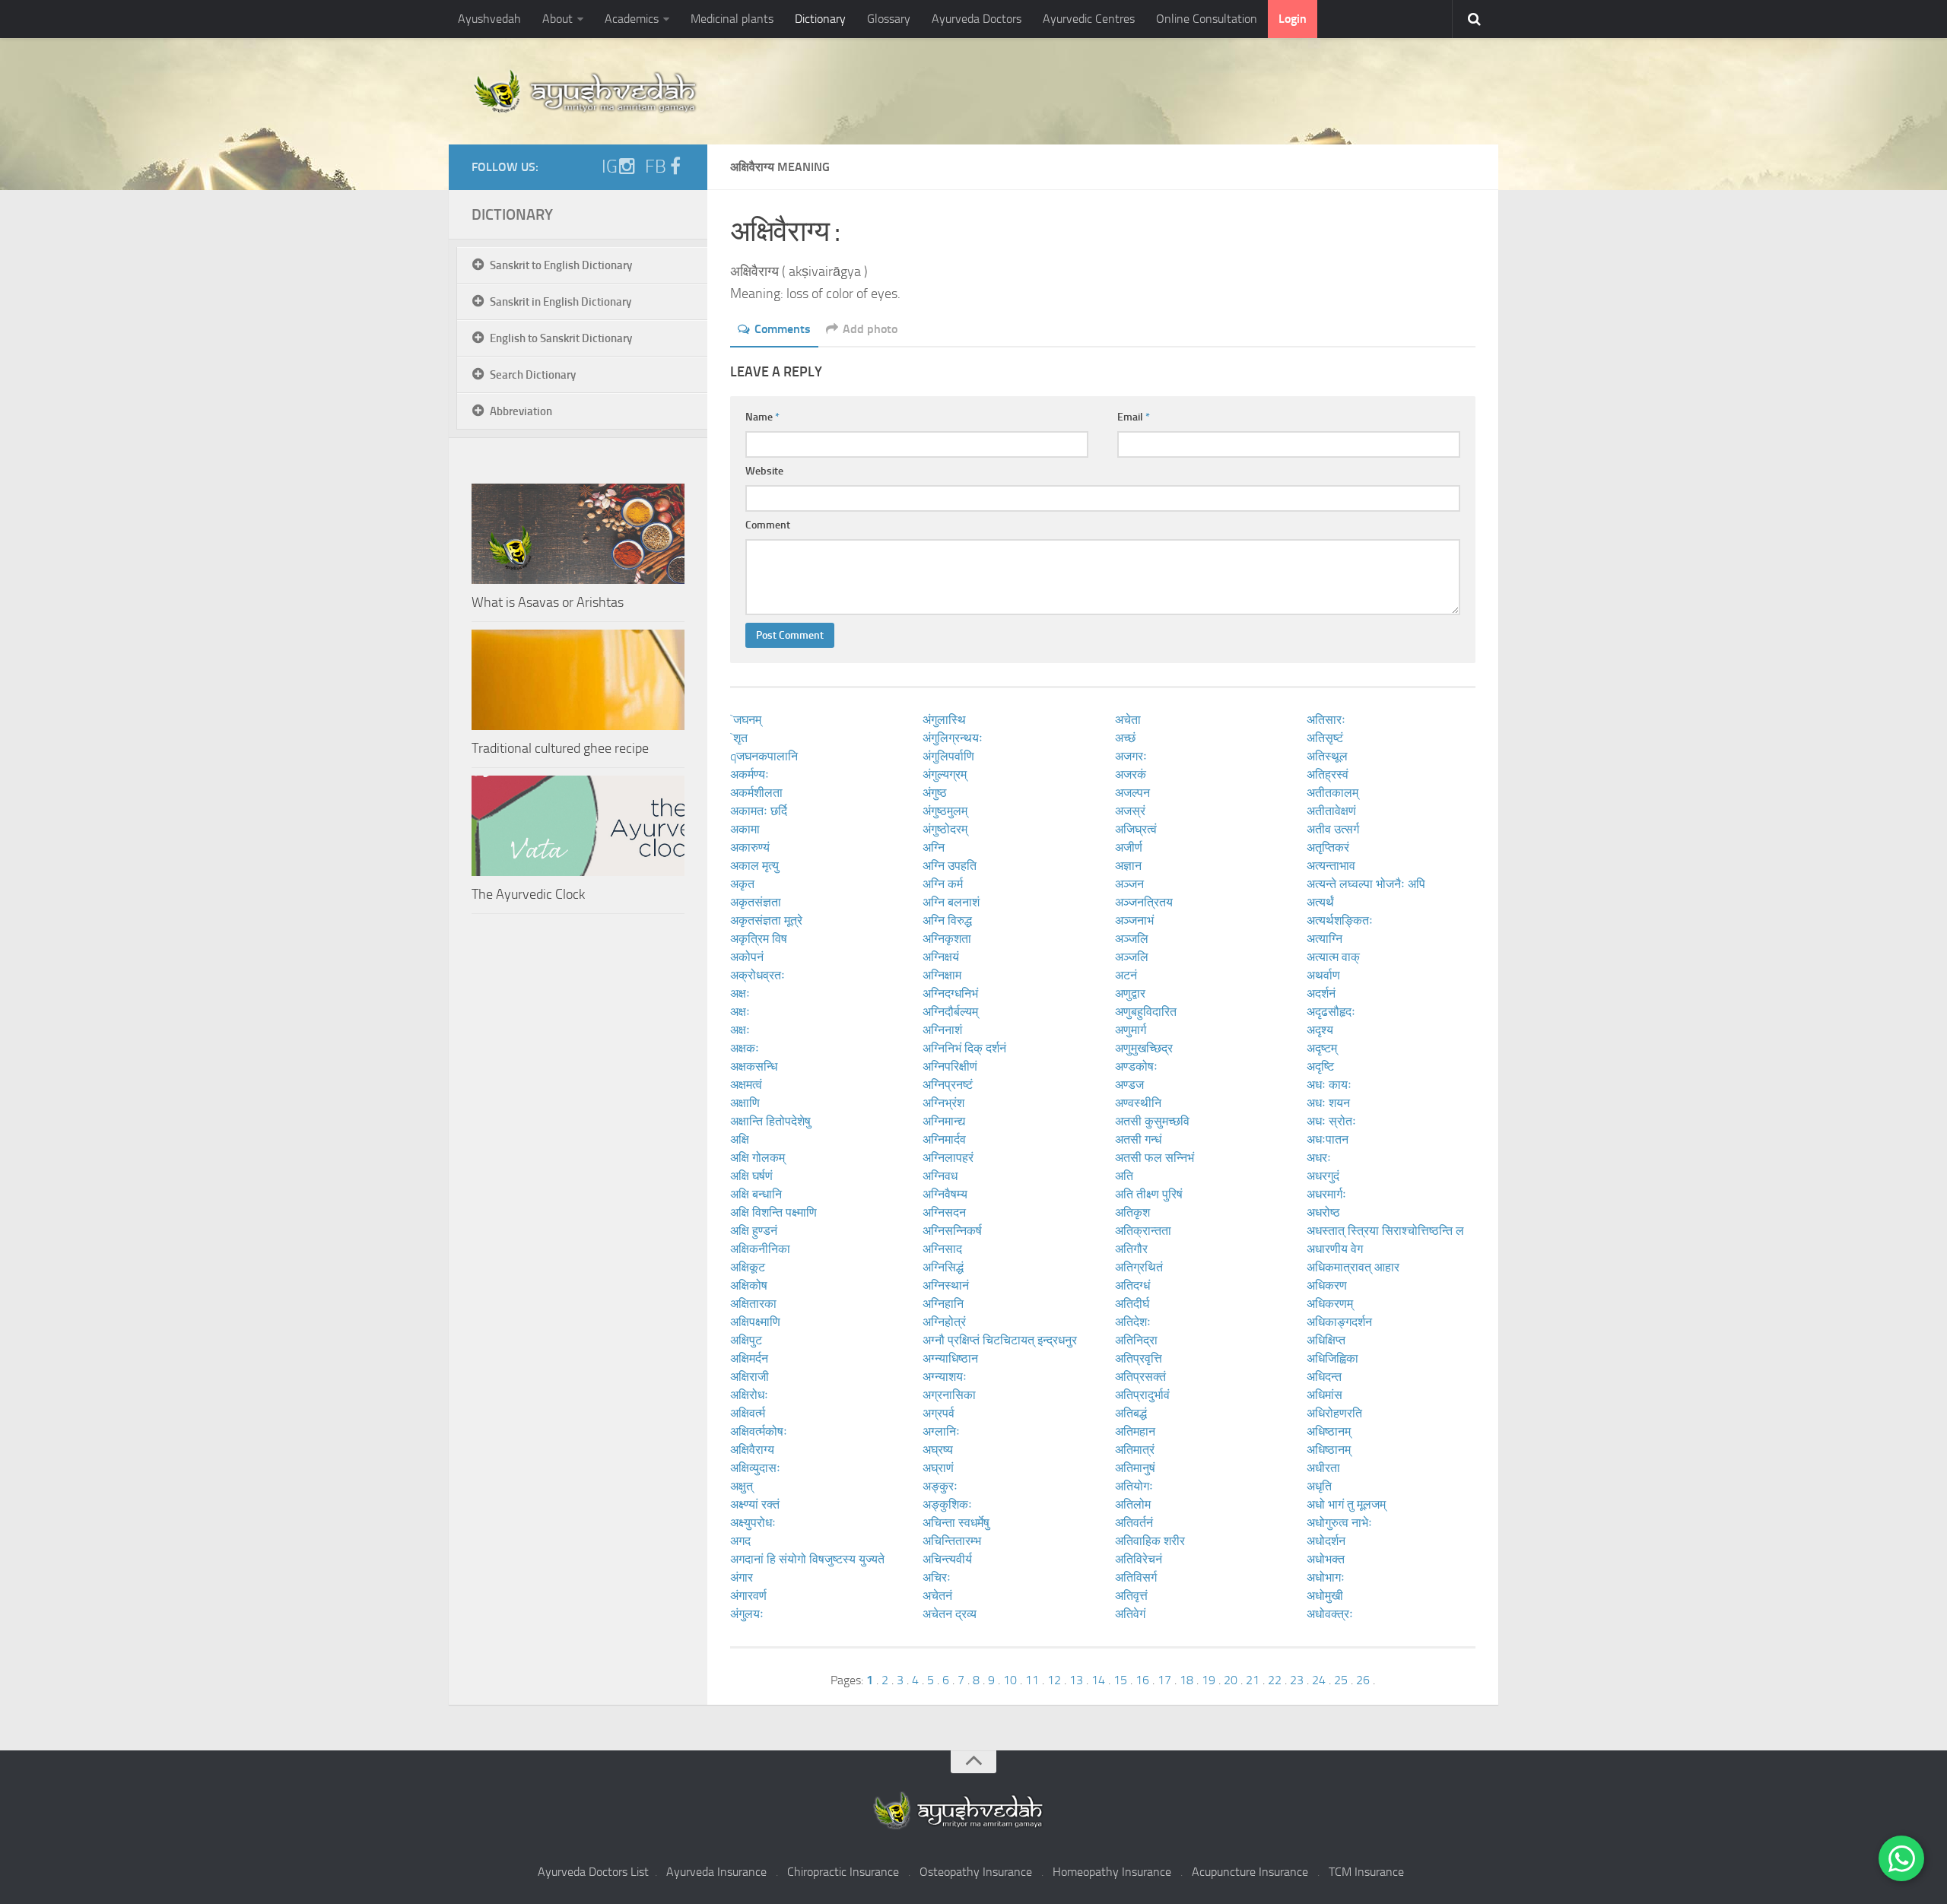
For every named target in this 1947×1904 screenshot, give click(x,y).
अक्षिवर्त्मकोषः (759, 1431)
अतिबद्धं (1131, 1413)
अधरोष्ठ (1323, 1212)
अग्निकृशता (947, 939)
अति (1124, 1176)
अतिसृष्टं (1325, 738)
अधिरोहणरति (1334, 1413)
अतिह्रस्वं (1328, 774)
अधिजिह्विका (1332, 1358)
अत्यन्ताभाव (1331, 866)
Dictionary (820, 19)
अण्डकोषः (1136, 1066)
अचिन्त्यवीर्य (947, 1559)
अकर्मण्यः (750, 774)
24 (1319, 1680)
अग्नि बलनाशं (951, 902)
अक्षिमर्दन (749, 1358)
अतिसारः (1326, 720)
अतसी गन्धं (1138, 1139)
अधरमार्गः (1326, 1194)
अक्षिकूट (748, 1267)
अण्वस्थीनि (1138, 1103)
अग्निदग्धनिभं (950, 993)
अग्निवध (940, 1176)
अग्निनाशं (942, 1030)
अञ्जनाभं (1134, 920)
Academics (632, 19)
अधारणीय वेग (1335, 1249)
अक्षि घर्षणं (751, 1176)
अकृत (742, 884)
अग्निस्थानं (946, 1285)
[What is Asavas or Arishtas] (578, 534)
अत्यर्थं (1320, 902)
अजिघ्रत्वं (1136, 829)
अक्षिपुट (746, 1340)
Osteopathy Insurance (976, 1872)
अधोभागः (1326, 1577)
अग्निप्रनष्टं (948, 1085)
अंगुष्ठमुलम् (945, 811)
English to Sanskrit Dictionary (561, 338)
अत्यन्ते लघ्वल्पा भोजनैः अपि (1366, 884)
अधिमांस (1324, 1395)
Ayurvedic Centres (1089, 19)
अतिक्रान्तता (1143, 1231)
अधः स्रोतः (1331, 1121)
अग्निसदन (944, 1212)
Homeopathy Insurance (1112, 1872)
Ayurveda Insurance (716, 1872)
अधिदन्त (1324, 1377)
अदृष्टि (1320, 1066)
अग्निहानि (943, 1304)
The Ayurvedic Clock (528, 894)
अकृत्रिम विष (759, 939)
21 (1253, 1680)
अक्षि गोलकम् (758, 1158)
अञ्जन (1129, 884)
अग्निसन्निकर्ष (952, 1231)
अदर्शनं (1321, 993)
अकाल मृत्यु (754, 866)
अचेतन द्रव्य (950, 1614)
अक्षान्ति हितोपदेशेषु (770, 1121)
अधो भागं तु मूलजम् (1346, 1504)
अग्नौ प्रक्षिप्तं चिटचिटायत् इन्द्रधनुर (1000, 1340)
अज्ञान (1128, 866)
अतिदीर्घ (1132, 1304)
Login (1293, 19)
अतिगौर (1131, 1249)
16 (1142, 1680)
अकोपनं (747, 957)
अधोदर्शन (1326, 1541)
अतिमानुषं (1135, 1468)
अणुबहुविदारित (1146, 1012)
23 (1297, 1680)
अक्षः (740, 993)
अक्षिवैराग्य (752, 1450)
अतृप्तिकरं (1328, 847)
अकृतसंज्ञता (756, 902)
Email (1134, 417)
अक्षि (740, 1139)
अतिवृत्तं (1131, 1596)
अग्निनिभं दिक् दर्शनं (964, 1048)
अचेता (1128, 720)
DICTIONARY (512, 214)
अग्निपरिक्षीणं (950, 1066)
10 (1010, 1680)
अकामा (745, 829)
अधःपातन (1328, 1139)
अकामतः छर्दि (759, 811)
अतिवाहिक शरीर (1150, 1541)
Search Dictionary (533, 375)
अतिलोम (1133, 1504)
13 (1076, 1680)
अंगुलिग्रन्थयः (953, 738)
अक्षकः (745, 1048)
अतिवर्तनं (1134, 1523)
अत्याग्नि (1324, 939)
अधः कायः (1329, 1085)
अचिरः (937, 1577)
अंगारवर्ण (748, 1596)
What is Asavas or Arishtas (548, 602)
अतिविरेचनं (1139, 1559)
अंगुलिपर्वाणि (948, 756)
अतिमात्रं (1135, 1450)
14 (1098, 1680)
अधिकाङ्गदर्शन (1339, 1322)
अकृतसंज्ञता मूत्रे (766, 920)
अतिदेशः (1133, 1322)
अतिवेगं (1130, 1614)
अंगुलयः (747, 1614)
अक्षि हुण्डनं (754, 1231)
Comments (783, 329)
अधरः (1319, 1158)
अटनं (1126, 975)
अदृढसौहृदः (1331, 1012)
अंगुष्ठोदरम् (945, 829)
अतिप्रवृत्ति (1139, 1358)
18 (1186, 1680)
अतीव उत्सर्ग (1333, 829)
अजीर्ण (1129, 847)
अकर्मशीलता (756, 793)
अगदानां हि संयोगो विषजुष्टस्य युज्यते (807, 1559)
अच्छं (1125, 738)
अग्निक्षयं (941, 957)
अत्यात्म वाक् (1333, 957)
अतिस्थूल (1327, 756)
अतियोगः (1134, 1486)
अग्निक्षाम (942, 975)
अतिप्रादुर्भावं (1142, 1395)
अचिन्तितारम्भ (952, 1541)
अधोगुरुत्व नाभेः (1339, 1523)
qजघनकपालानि (764, 756)
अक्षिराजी (750, 1377)
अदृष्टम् (1322, 1048)
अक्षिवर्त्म (748, 1413)
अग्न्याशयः (945, 1377)
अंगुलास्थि (944, 720)
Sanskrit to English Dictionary (561, 265)
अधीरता (1323, 1468)
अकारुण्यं (750, 847)
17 (1164, 1680)
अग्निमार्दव (944, 1139)
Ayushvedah (489, 19)
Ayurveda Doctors (977, 19)
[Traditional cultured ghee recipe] (578, 680)
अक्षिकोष (749, 1285)
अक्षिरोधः (749, 1395)
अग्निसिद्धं (943, 1267)
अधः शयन (1328, 1103)
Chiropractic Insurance (843, 1872)
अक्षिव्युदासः (755, 1468)
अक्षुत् (742, 1486)
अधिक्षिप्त (1326, 1340)
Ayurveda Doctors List (593, 1872)
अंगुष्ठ (935, 793)
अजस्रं (1130, 811)
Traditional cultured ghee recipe (560, 748)
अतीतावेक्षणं (1331, 811)
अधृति (1319, 1486)
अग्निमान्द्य (944, 1121)
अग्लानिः (941, 1431)
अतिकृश (1132, 1212)
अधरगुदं (1323, 1176)
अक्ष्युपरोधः (753, 1523)
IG (610, 167)
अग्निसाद (942, 1249)
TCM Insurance (1366, 1872)
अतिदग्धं (1132, 1285)
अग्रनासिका (949, 1395)
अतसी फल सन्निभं (1155, 1158)
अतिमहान (1135, 1431)
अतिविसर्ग (1136, 1577)
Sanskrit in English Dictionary (561, 302)
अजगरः (1131, 756)
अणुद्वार (1130, 993)
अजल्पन (1132, 793)
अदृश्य (1320, 1030)
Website (764, 471)
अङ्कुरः (940, 1486)
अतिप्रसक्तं (1140, 1377)
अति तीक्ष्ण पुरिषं (1149, 1194)
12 (1054, 1680)
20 (1231, 1680)
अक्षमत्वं (746, 1085)
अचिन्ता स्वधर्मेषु (956, 1523)
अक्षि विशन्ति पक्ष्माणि (773, 1212)
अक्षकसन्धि (754, 1066)
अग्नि (934, 847)
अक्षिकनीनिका (760, 1249)
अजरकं (1131, 774)
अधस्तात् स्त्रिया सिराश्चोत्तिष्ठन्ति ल (1385, 1231)
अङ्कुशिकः (947, 1504)
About (557, 19)
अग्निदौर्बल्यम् (950, 1012)
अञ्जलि (1132, 939)
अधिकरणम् (1330, 1304)
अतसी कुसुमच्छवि (1152, 1121)
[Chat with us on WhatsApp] (1901, 1858)
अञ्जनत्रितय (1144, 902)
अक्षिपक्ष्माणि (755, 1322)
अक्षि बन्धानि (756, 1194)
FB (656, 167)
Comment (768, 525)
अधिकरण (1327, 1285)
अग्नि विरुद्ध (947, 920)
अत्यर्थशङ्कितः (1340, 920)
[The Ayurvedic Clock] (578, 826)
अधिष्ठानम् (1329, 1431)
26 (1363, 1680)
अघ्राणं (938, 1468)
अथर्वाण (1323, 975)
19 (1209, 1680)
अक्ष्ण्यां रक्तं (755, 1504)
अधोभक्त (1326, 1559)
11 (1032, 1680)
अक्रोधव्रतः (758, 975)
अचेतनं (937, 1596)
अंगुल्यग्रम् (945, 774)
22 (1275, 1680)
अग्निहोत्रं (944, 1322)
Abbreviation (521, 411)
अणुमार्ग (1131, 1030)
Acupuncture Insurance (1250, 1872)
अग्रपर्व (939, 1413)
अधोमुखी (1325, 1596)
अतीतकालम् (1332, 793)
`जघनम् (746, 720)
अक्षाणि (745, 1103)
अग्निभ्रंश (943, 1103)
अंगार (742, 1577)
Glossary (889, 19)
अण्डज (1129, 1085)
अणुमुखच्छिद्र (1144, 1048)
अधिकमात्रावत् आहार (1353, 1267)
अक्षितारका (753, 1304)
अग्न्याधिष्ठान (950, 1358)
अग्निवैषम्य (945, 1194)
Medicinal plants (732, 19)
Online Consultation (1207, 19)
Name (762, 417)
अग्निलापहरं (948, 1158)
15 (1120, 1680)
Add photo (870, 329)
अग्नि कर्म (943, 884)
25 (1341, 1680)
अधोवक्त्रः (1330, 1614)
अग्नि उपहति (950, 866)
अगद (740, 1541)
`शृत (739, 738)
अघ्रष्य (938, 1450)
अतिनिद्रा (1136, 1340)
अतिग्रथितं (1139, 1267)
